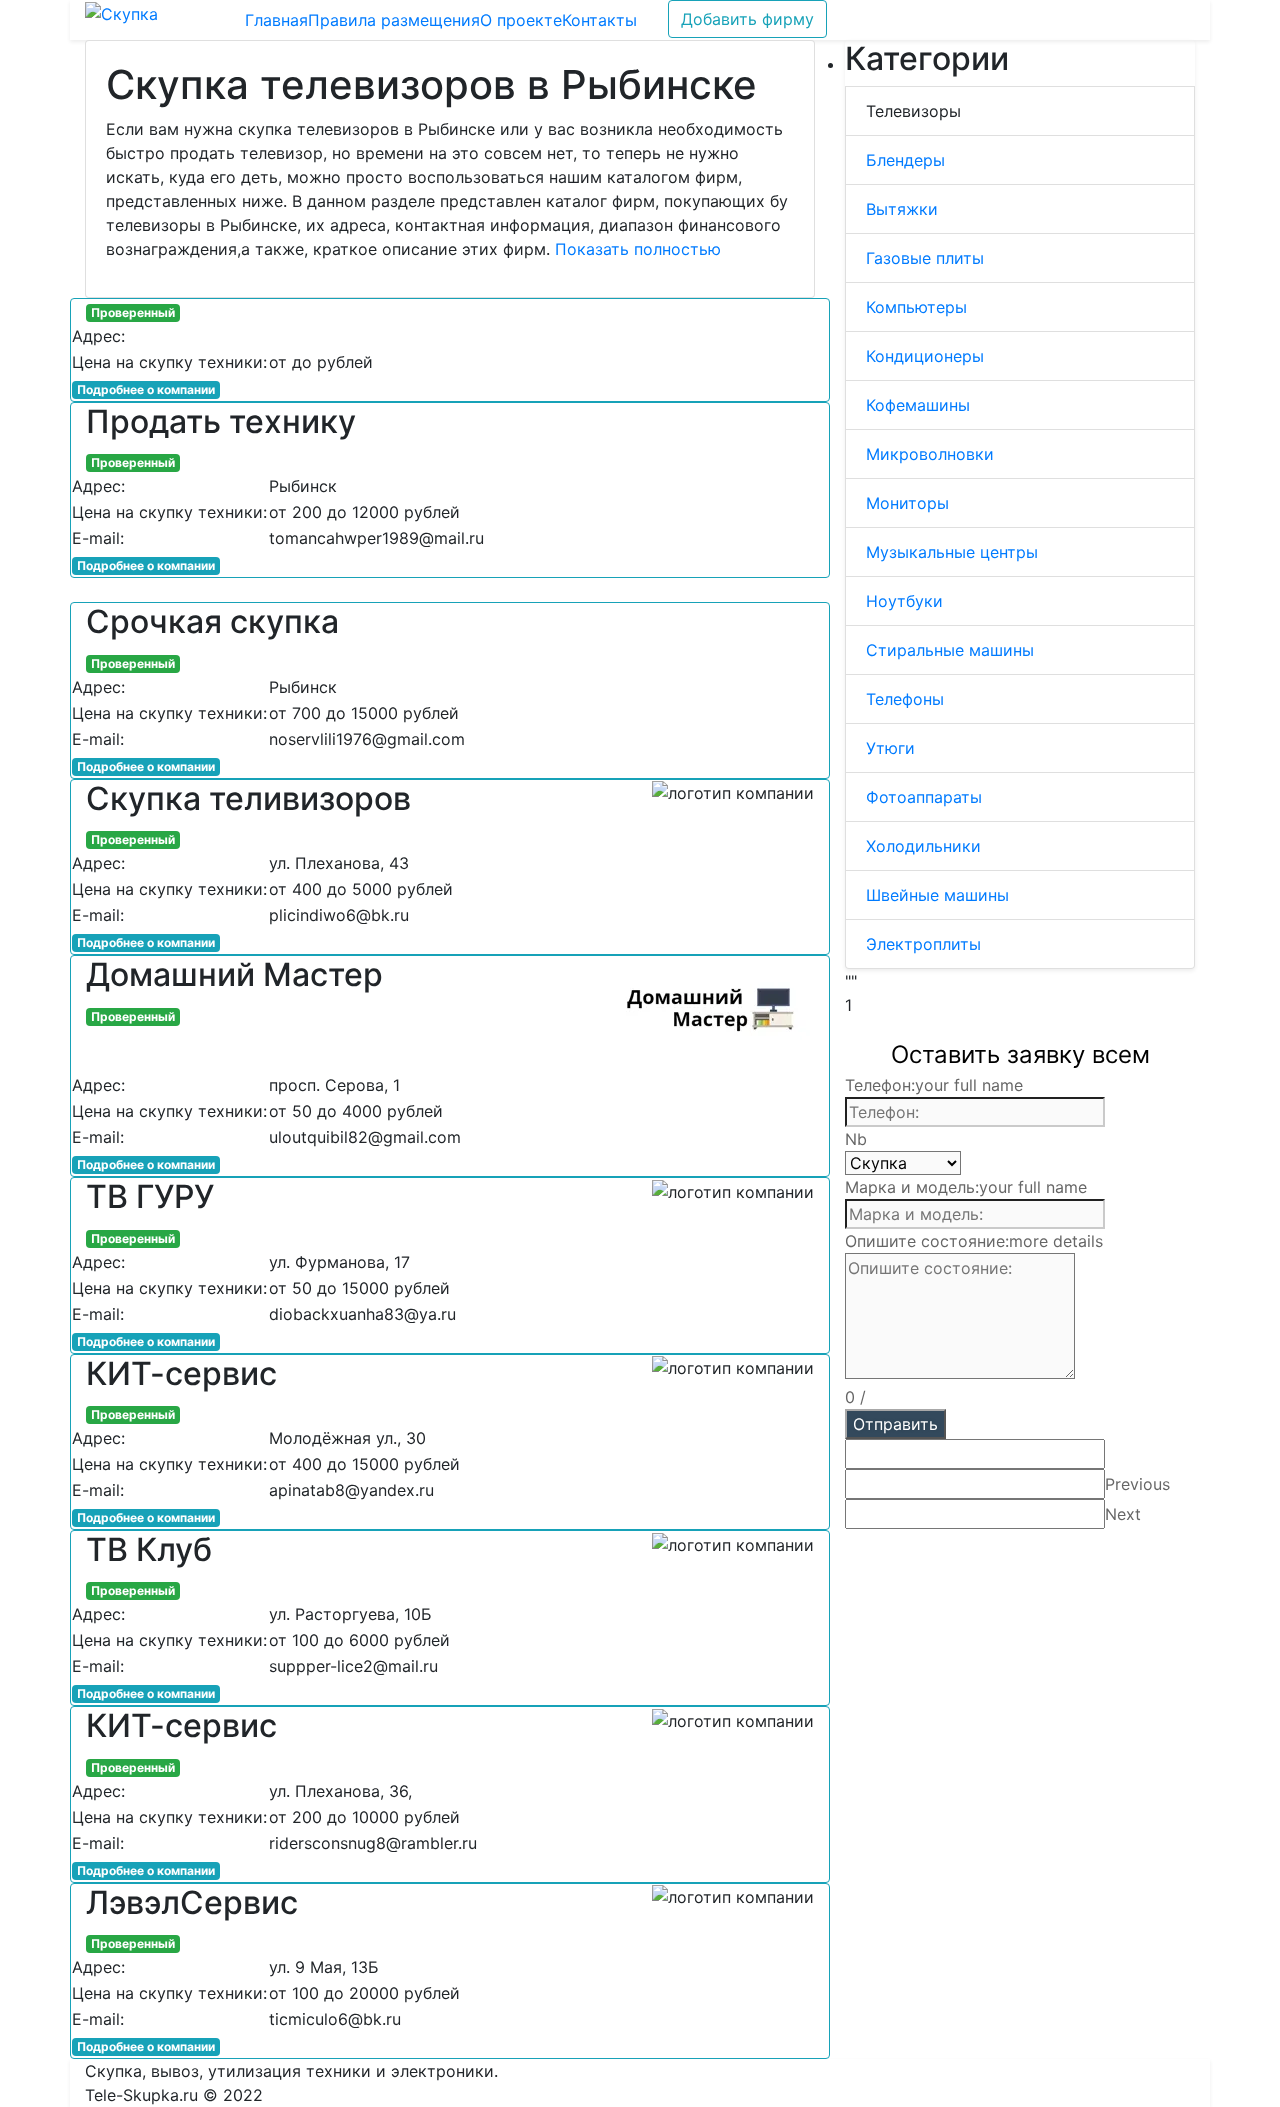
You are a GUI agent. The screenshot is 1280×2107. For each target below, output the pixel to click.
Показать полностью (638, 249)
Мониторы (907, 503)
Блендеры (905, 160)
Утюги (890, 748)
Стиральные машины (950, 650)
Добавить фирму (747, 19)
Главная (276, 20)
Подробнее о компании (146, 389)
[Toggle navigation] (201, 20)
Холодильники (923, 846)
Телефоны (905, 699)
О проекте (521, 20)
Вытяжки (902, 209)
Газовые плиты (925, 258)
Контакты (599, 20)
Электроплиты (923, 944)
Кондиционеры (925, 356)
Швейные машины (937, 895)
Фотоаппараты (924, 797)
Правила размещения (394, 20)
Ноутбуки (904, 601)
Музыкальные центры (952, 552)
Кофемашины (918, 405)
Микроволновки (930, 454)
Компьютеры (916, 307)
